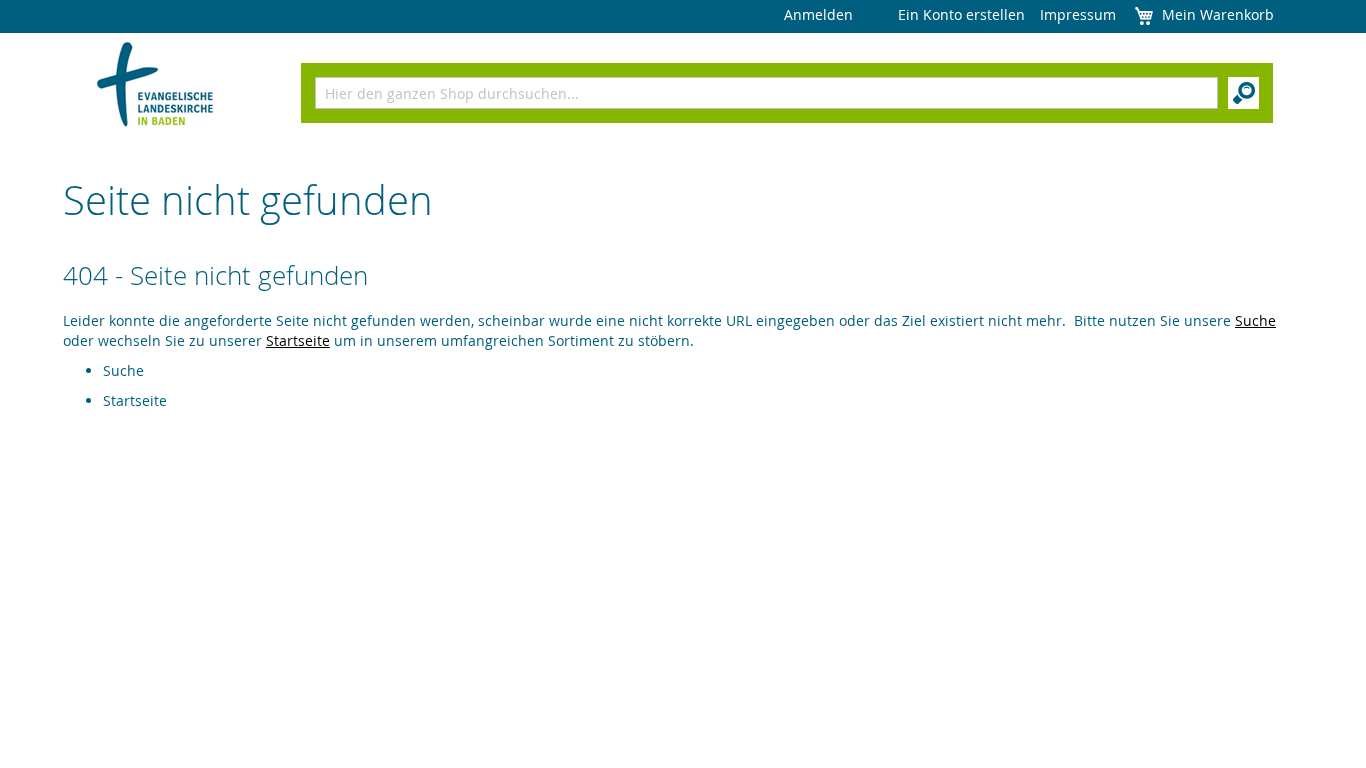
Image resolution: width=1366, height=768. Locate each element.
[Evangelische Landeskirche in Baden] (155, 86)
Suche (1255, 320)
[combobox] (766, 93)
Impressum (1078, 14)
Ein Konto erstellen (961, 14)
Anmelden (818, 14)
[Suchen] (1243, 93)
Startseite (298, 340)
